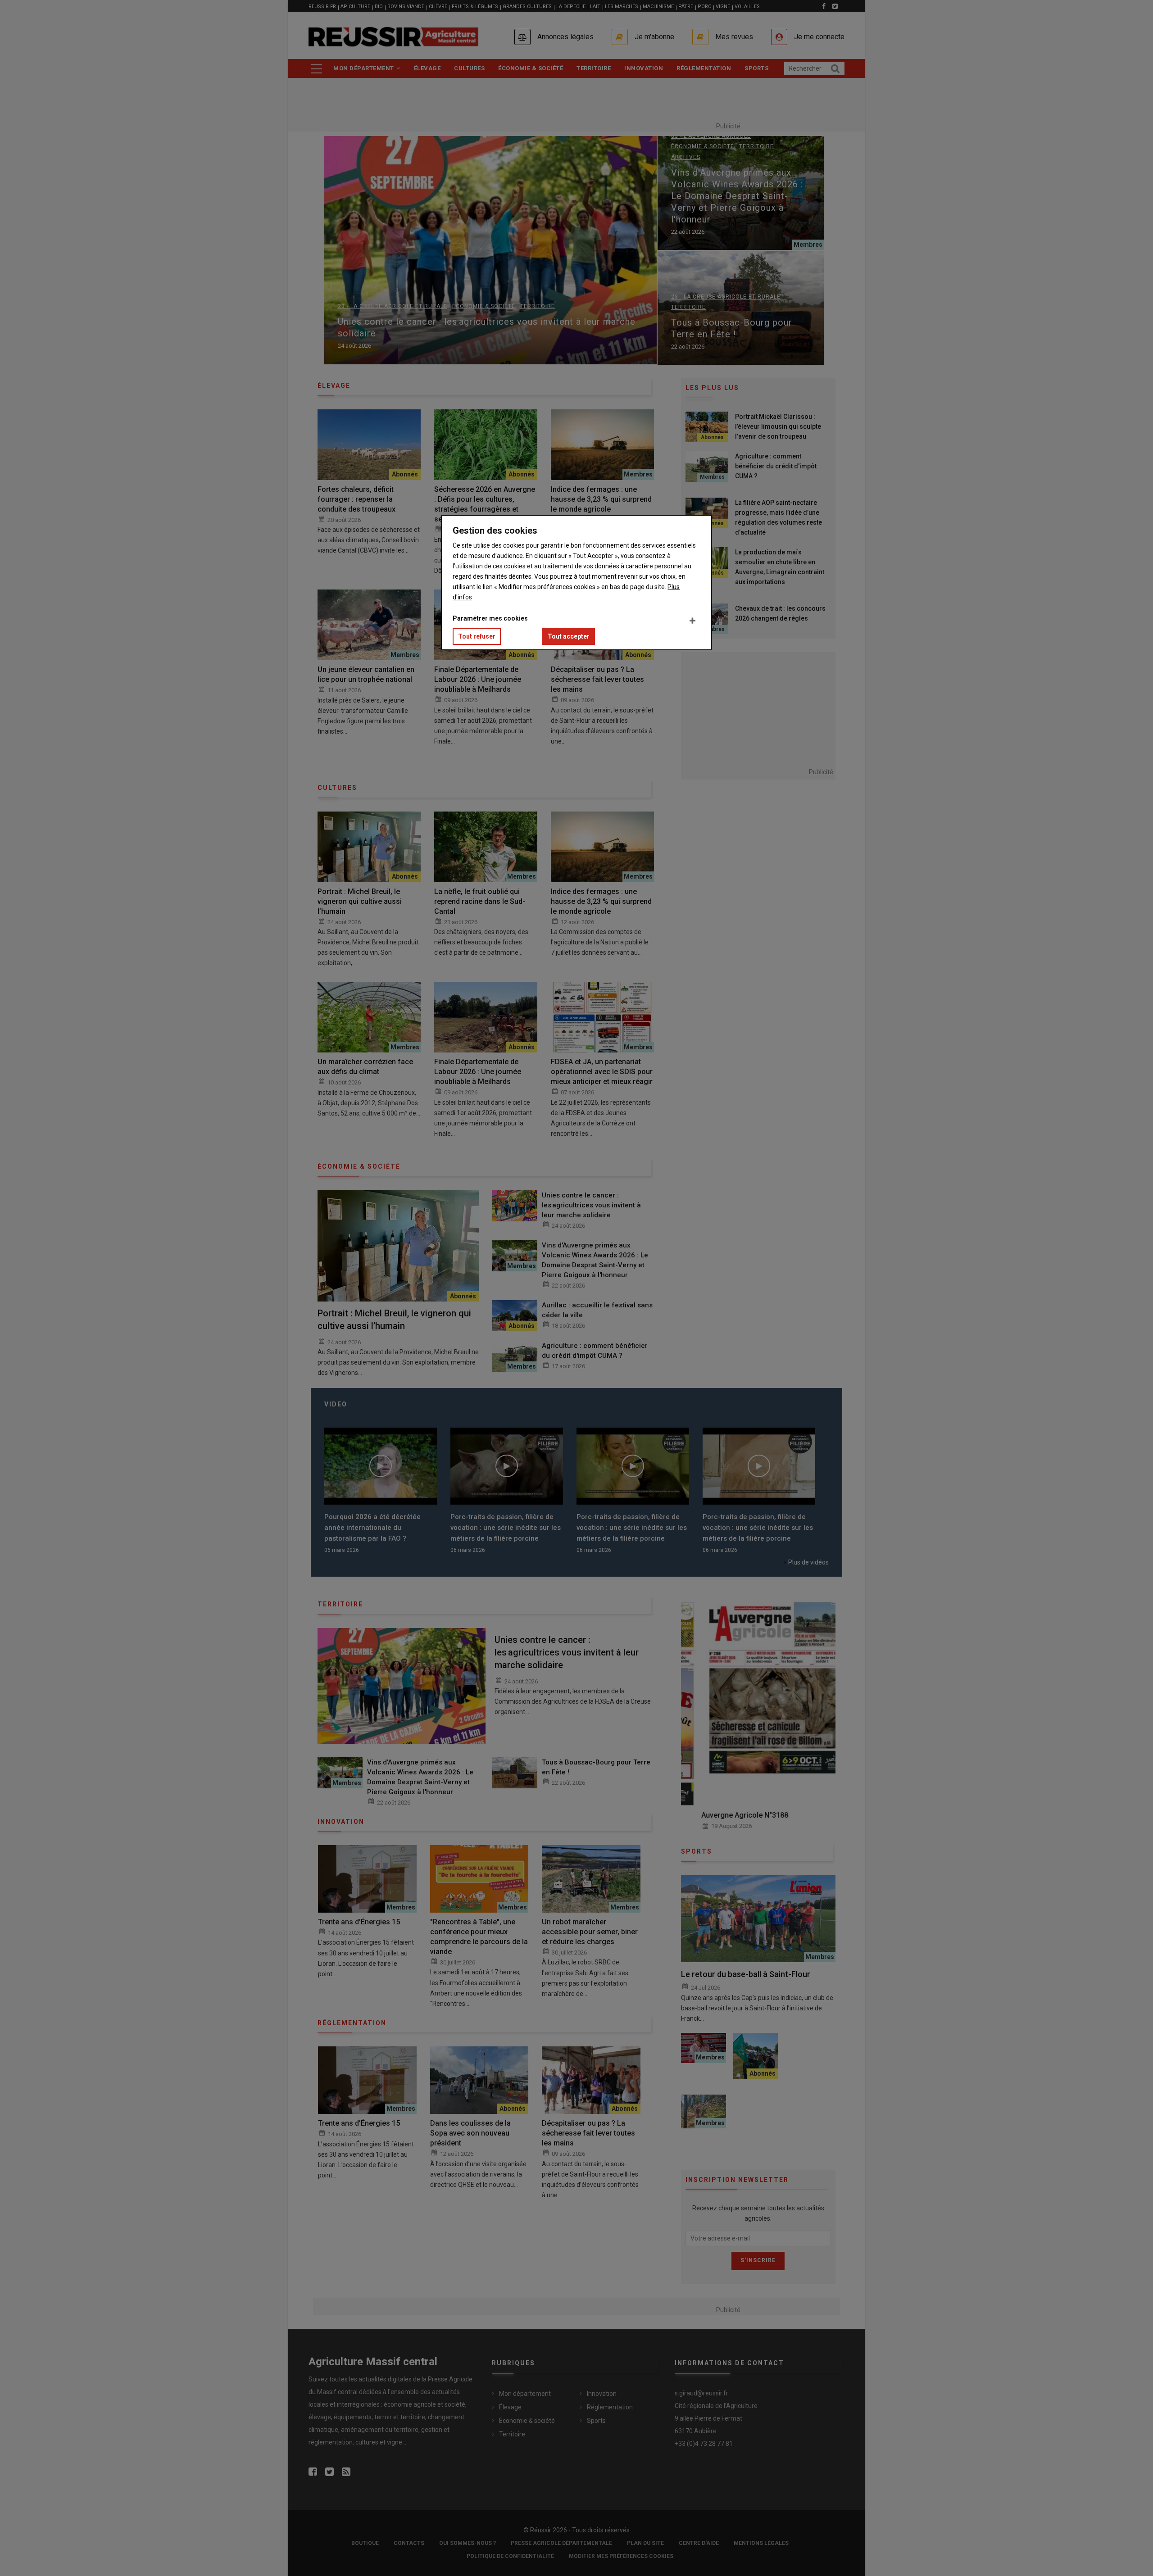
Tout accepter (569, 636)
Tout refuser (477, 636)
